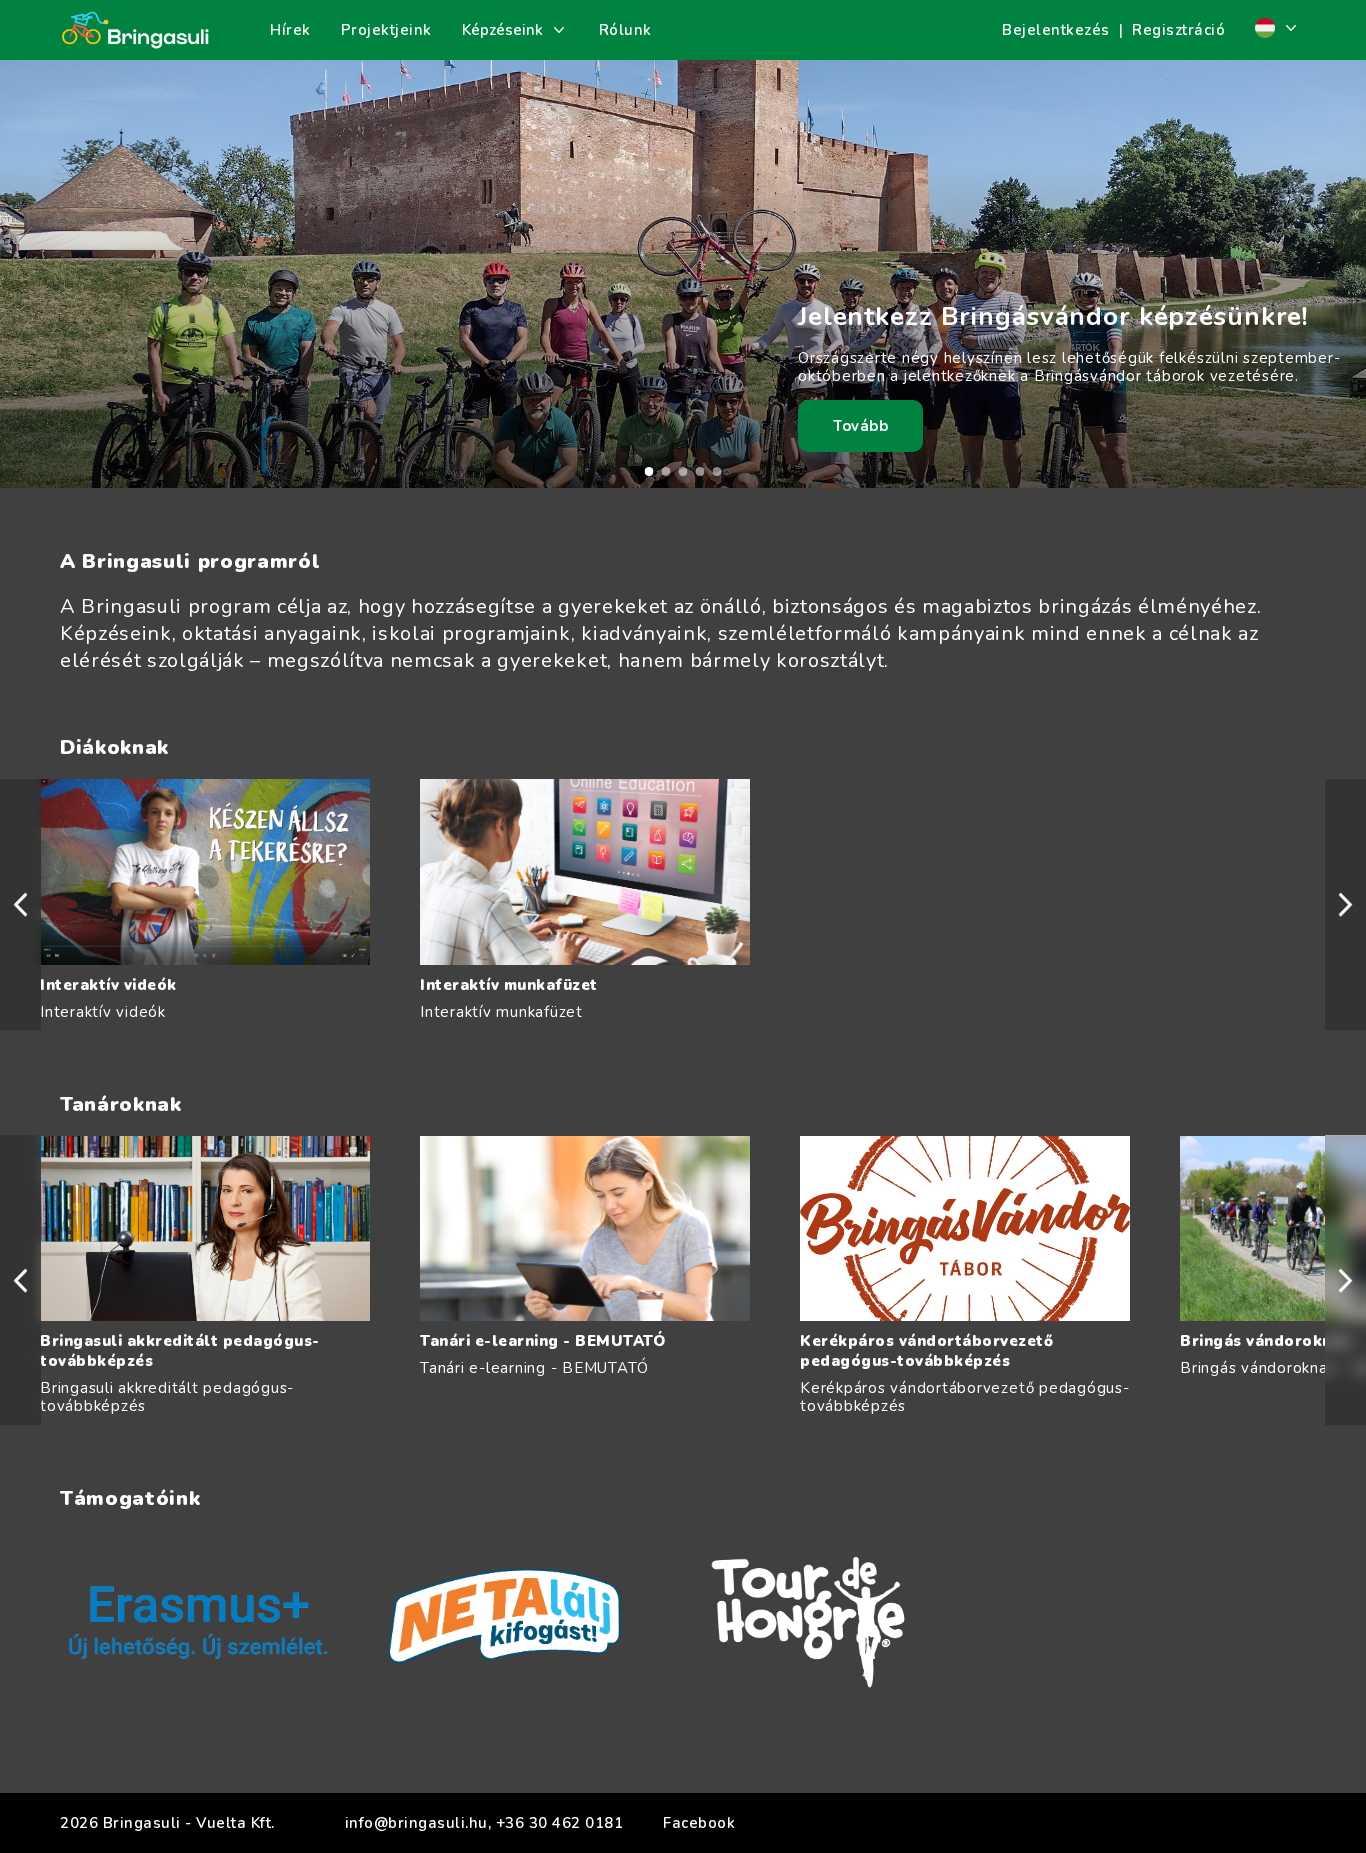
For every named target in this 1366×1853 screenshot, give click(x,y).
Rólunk (625, 30)
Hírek (290, 30)
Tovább (860, 426)
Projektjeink (386, 30)
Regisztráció (1178, 30)
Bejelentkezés (1056, 30)
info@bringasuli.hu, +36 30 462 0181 (484, 1823)
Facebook (699, 1823)
